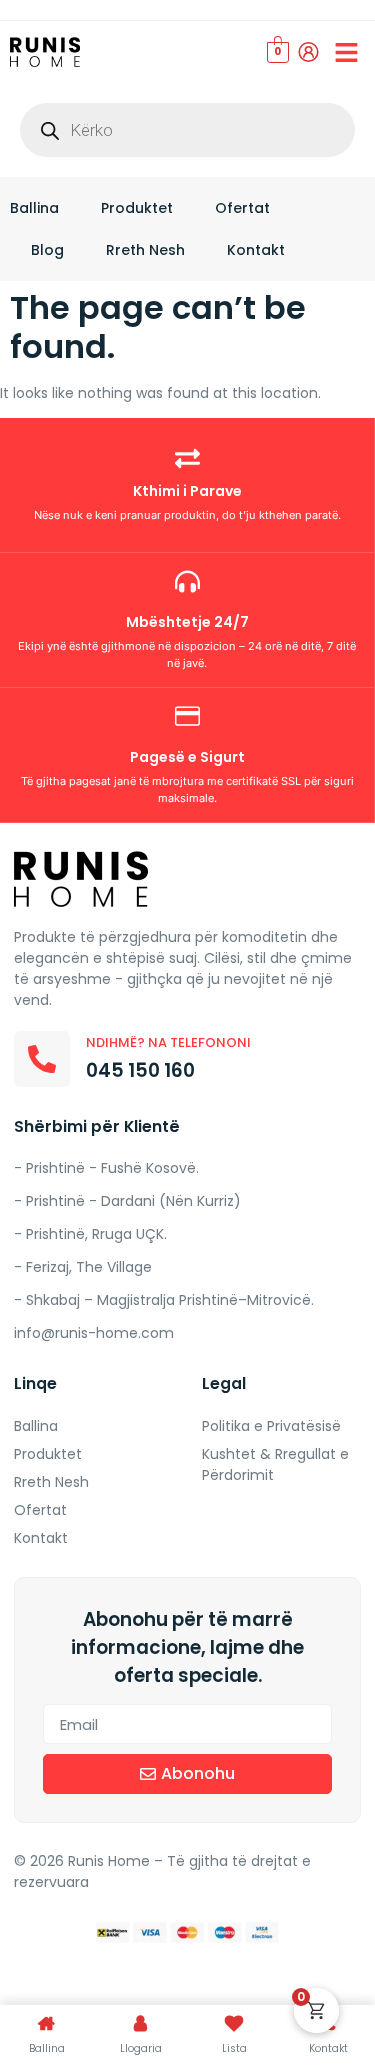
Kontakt (256, 250)
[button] (347, 52)
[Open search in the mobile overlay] (187, 130)
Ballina (34, 208)
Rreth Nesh (145, 250)
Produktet (137, 208)
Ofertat (242, 208)
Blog (47, 250)
